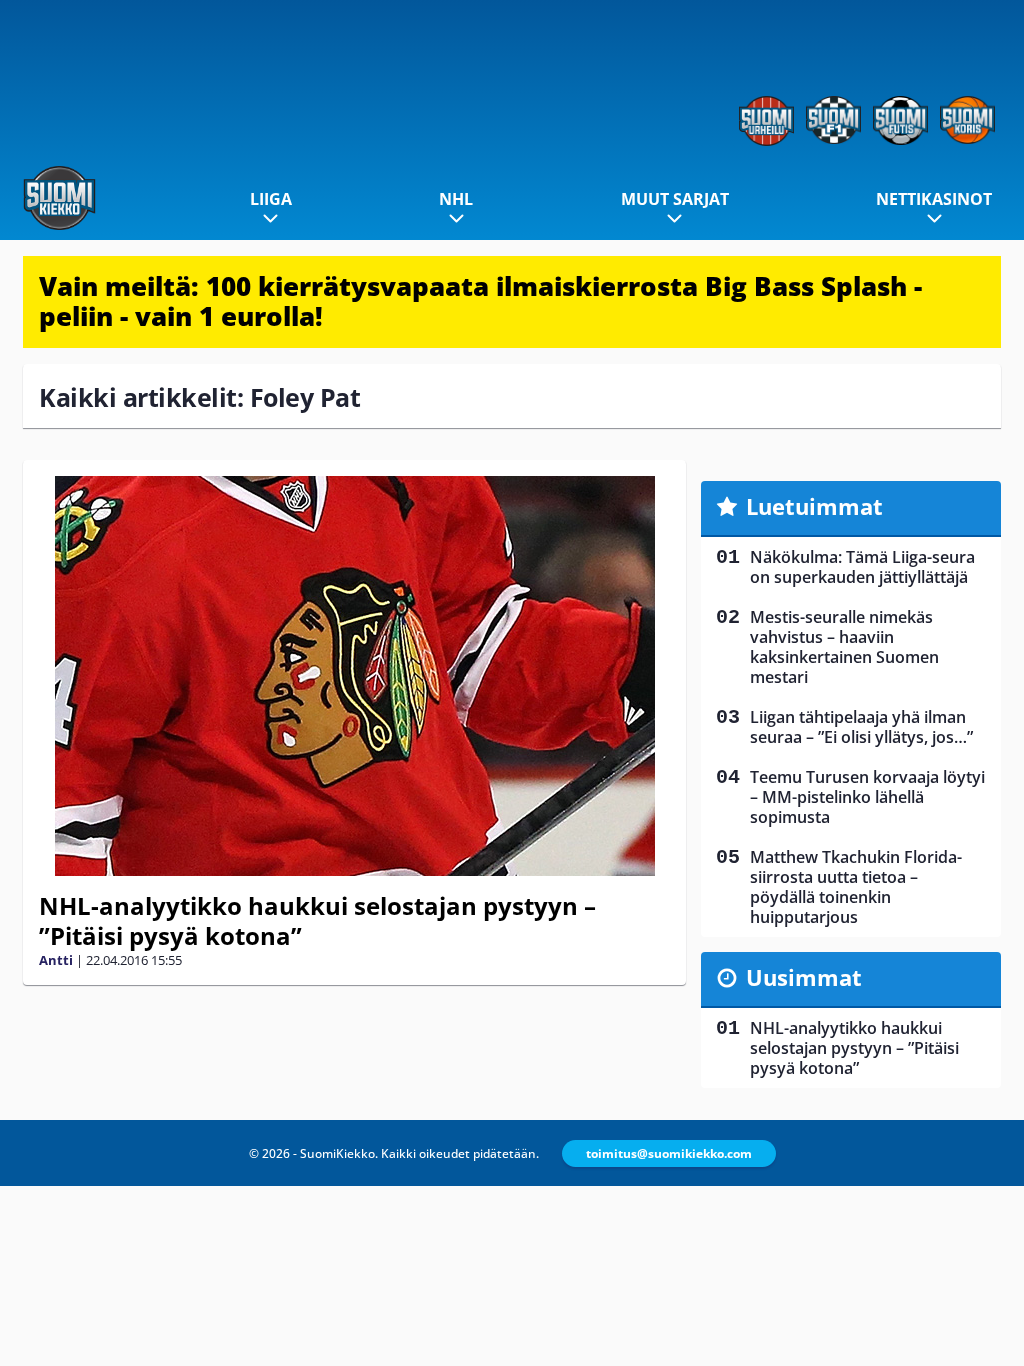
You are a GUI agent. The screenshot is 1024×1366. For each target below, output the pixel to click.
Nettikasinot (934, 199)
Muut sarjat (675, 199)
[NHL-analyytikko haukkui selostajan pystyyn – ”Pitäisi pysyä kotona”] (354, 676)
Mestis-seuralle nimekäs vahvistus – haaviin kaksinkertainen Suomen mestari (844, 647)
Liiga (271, 199)
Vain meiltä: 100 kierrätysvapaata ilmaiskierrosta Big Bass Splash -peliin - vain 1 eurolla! (480, 301)
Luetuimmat (814, 506)
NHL (456, 199)
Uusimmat (804, 977)
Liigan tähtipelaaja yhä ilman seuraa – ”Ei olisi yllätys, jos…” (861, 727)
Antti (56, 960)
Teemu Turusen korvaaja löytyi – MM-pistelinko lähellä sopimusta (867, 797)
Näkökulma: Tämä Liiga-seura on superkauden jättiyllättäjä (862, 567)
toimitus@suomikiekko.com (669, 1153)
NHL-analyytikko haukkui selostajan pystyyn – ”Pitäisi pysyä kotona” (317, 920)
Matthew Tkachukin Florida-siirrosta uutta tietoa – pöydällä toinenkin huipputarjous (856, 887)
